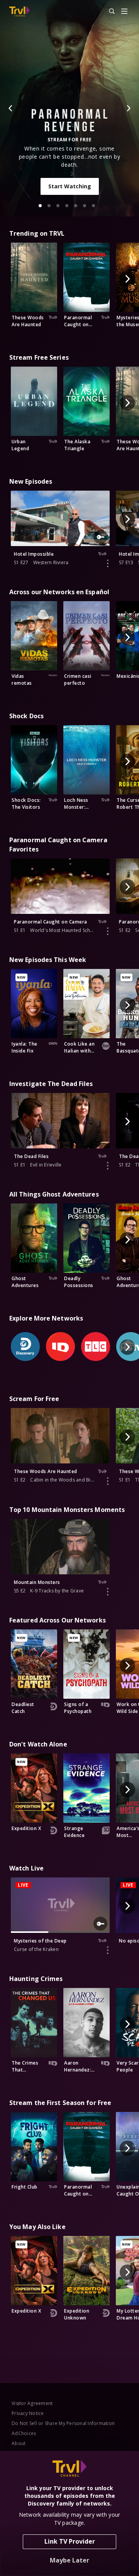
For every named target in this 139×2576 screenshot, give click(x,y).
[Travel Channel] (19, 12)
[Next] (128, 108)
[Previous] (11, 108)
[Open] (124, 12)
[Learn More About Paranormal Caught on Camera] (108, 931)
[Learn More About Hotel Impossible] (108, 563)
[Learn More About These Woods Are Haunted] (108, 1481)
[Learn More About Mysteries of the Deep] (108, 1950)
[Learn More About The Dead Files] (108, 1166)
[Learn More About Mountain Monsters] (108, 1592)
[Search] (108, 12)
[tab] (40, 206)
